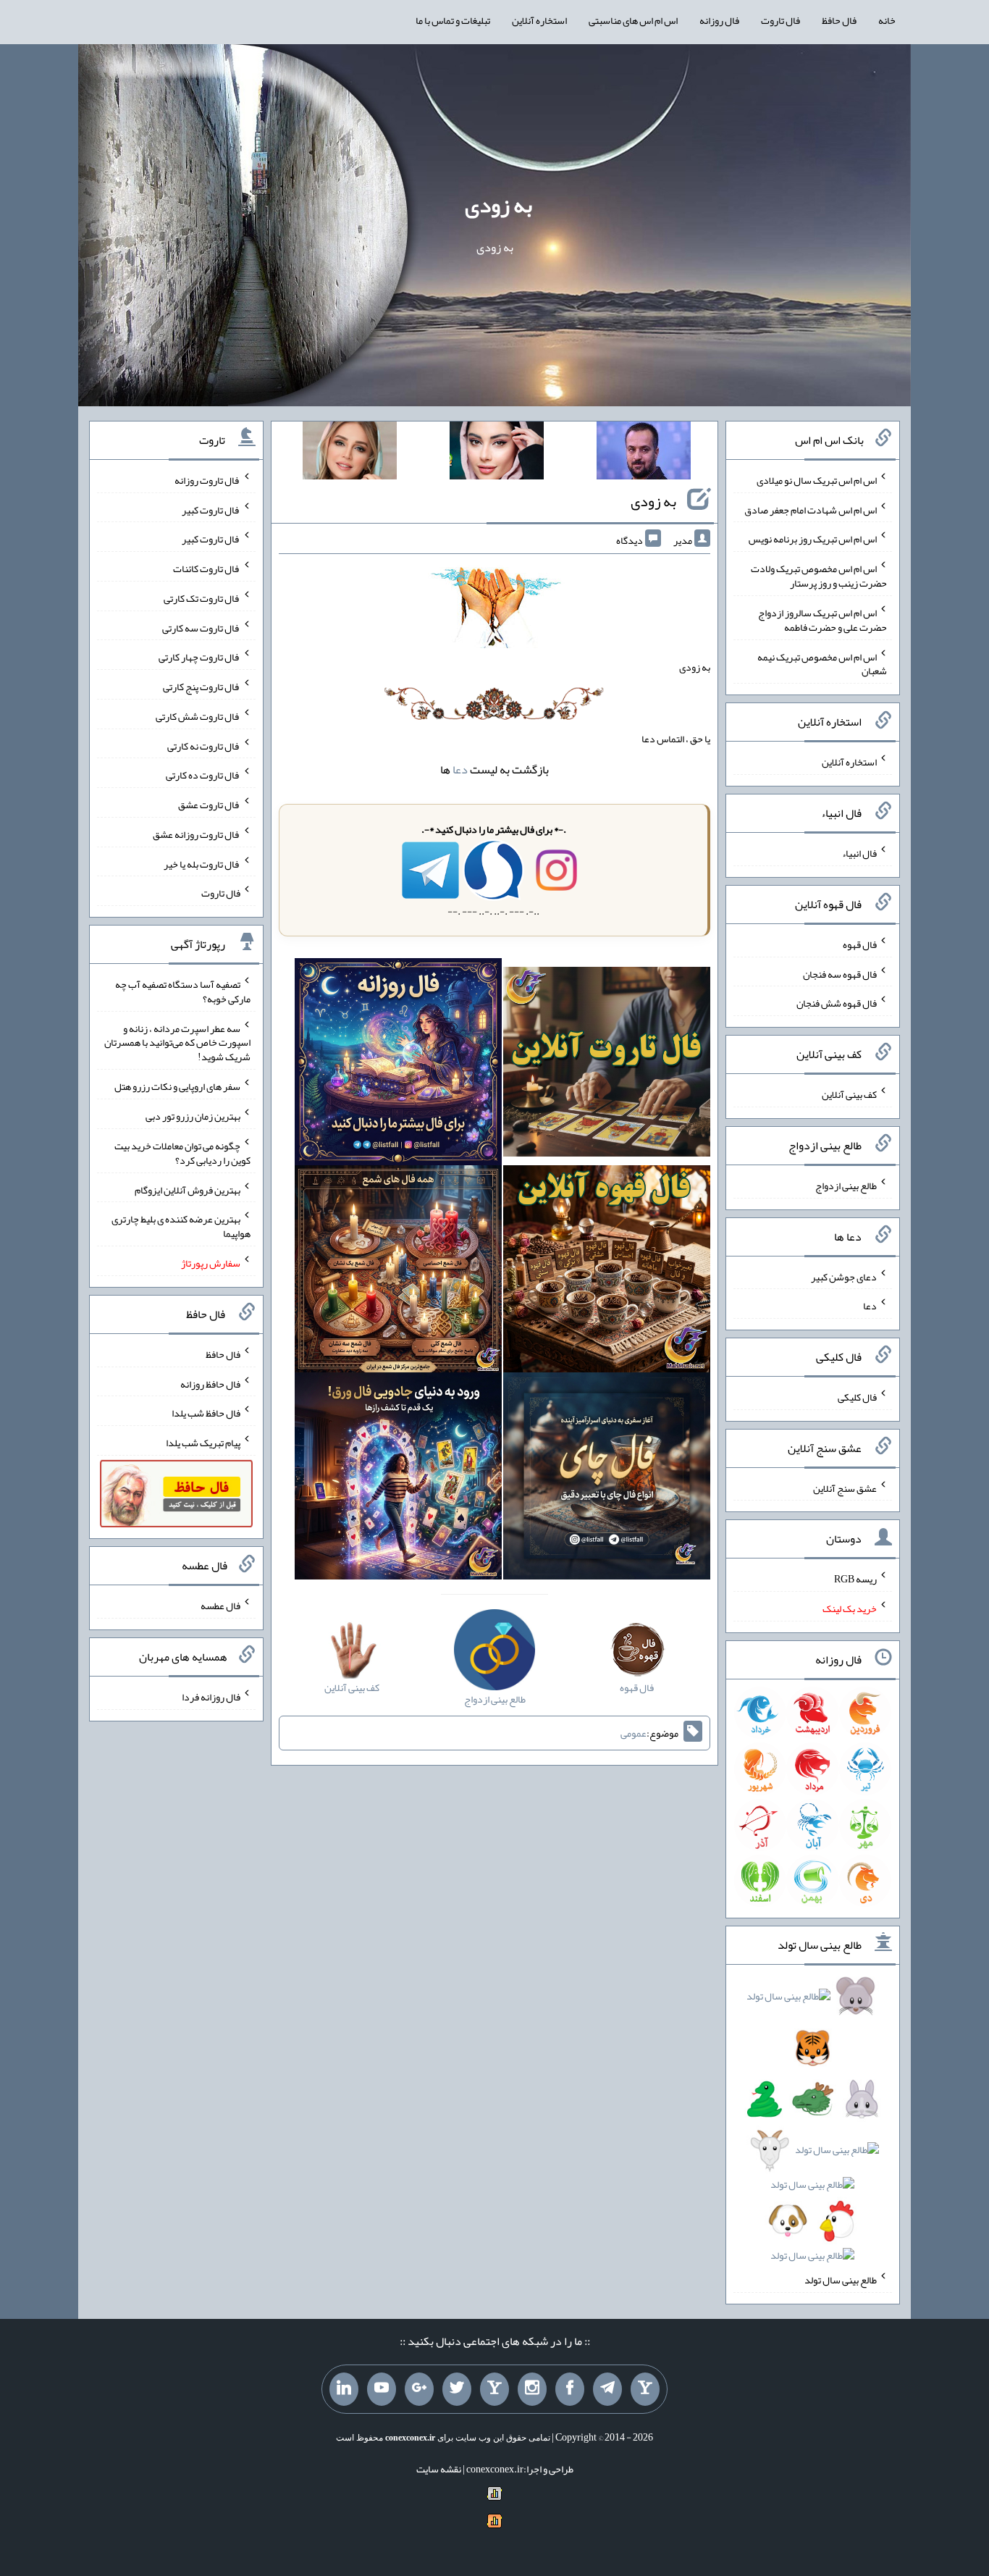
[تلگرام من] (607, 2389)
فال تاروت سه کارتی (201, 627)
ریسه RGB (855, 1579)
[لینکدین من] (344, 2389)
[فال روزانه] (398, 1065)
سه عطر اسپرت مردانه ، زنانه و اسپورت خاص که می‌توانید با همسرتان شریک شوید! (177, 1042)
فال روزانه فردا (211, 1697)
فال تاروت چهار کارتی (199, 657)
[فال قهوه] (607, 1272)
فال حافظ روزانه (210, 1383)
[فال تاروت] (607, 1065)
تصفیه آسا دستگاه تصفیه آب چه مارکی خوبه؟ (183, 991)
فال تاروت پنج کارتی (202, 687)
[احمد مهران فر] (644, 453)
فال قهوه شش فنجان (837, 1003)
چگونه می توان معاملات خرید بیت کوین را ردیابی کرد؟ (182, 1153)
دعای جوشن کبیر (844, 1276)
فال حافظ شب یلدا (206, 1413)
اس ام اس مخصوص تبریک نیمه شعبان (822, 663)
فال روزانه (719, 20)
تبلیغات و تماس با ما (453, 20)
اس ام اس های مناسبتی (633, 20)
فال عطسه (220, 1606)
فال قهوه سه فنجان (840, 973)
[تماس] (494, 2389)
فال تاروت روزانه (207, 480)
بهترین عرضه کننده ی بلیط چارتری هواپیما (181, 1226)
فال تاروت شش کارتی (198, 716)
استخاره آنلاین (539, 20)
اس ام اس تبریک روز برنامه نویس (813, 539)
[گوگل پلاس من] (419, 2389)
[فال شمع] (398, 1272)
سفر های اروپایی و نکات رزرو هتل (177, 1086)
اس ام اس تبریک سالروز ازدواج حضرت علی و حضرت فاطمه (822, 620)
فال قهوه (860, 944)
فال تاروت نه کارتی (204, 745)
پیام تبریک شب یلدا (203, 1443)
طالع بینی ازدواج (846, 1186)
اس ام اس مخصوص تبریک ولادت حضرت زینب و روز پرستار (819, 576)
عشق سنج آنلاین (845, 1488)
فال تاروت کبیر (211, 509)
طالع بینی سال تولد (841, 2280)
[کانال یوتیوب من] (382, 2389)
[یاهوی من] (645, 2389)
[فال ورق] (398, 1479)
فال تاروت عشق (209, 805)
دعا (460, 769)
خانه (887, 20)
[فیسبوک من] (570, 2389)
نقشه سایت (439, 2469)
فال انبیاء (859, 853)
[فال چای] (607, 1479)
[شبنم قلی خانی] (350, 453)
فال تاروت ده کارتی (203, 775)
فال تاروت (780, 20)
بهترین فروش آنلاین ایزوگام (188, 1189)
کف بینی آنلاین (849, 1094)
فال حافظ (839, 20)
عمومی (634, 1733)
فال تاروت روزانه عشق (197, 834)
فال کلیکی (857, 1397)
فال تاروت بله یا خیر (202, 863)
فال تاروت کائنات (207, 569)
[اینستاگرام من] (532, 2389)
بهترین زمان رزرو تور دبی (193, 1116)
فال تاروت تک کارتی (202, 598)
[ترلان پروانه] (497, 453)
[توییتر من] (457, 2389)
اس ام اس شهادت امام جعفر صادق (811, 509)
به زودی (498, 205)
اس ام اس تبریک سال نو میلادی (817, 480)
